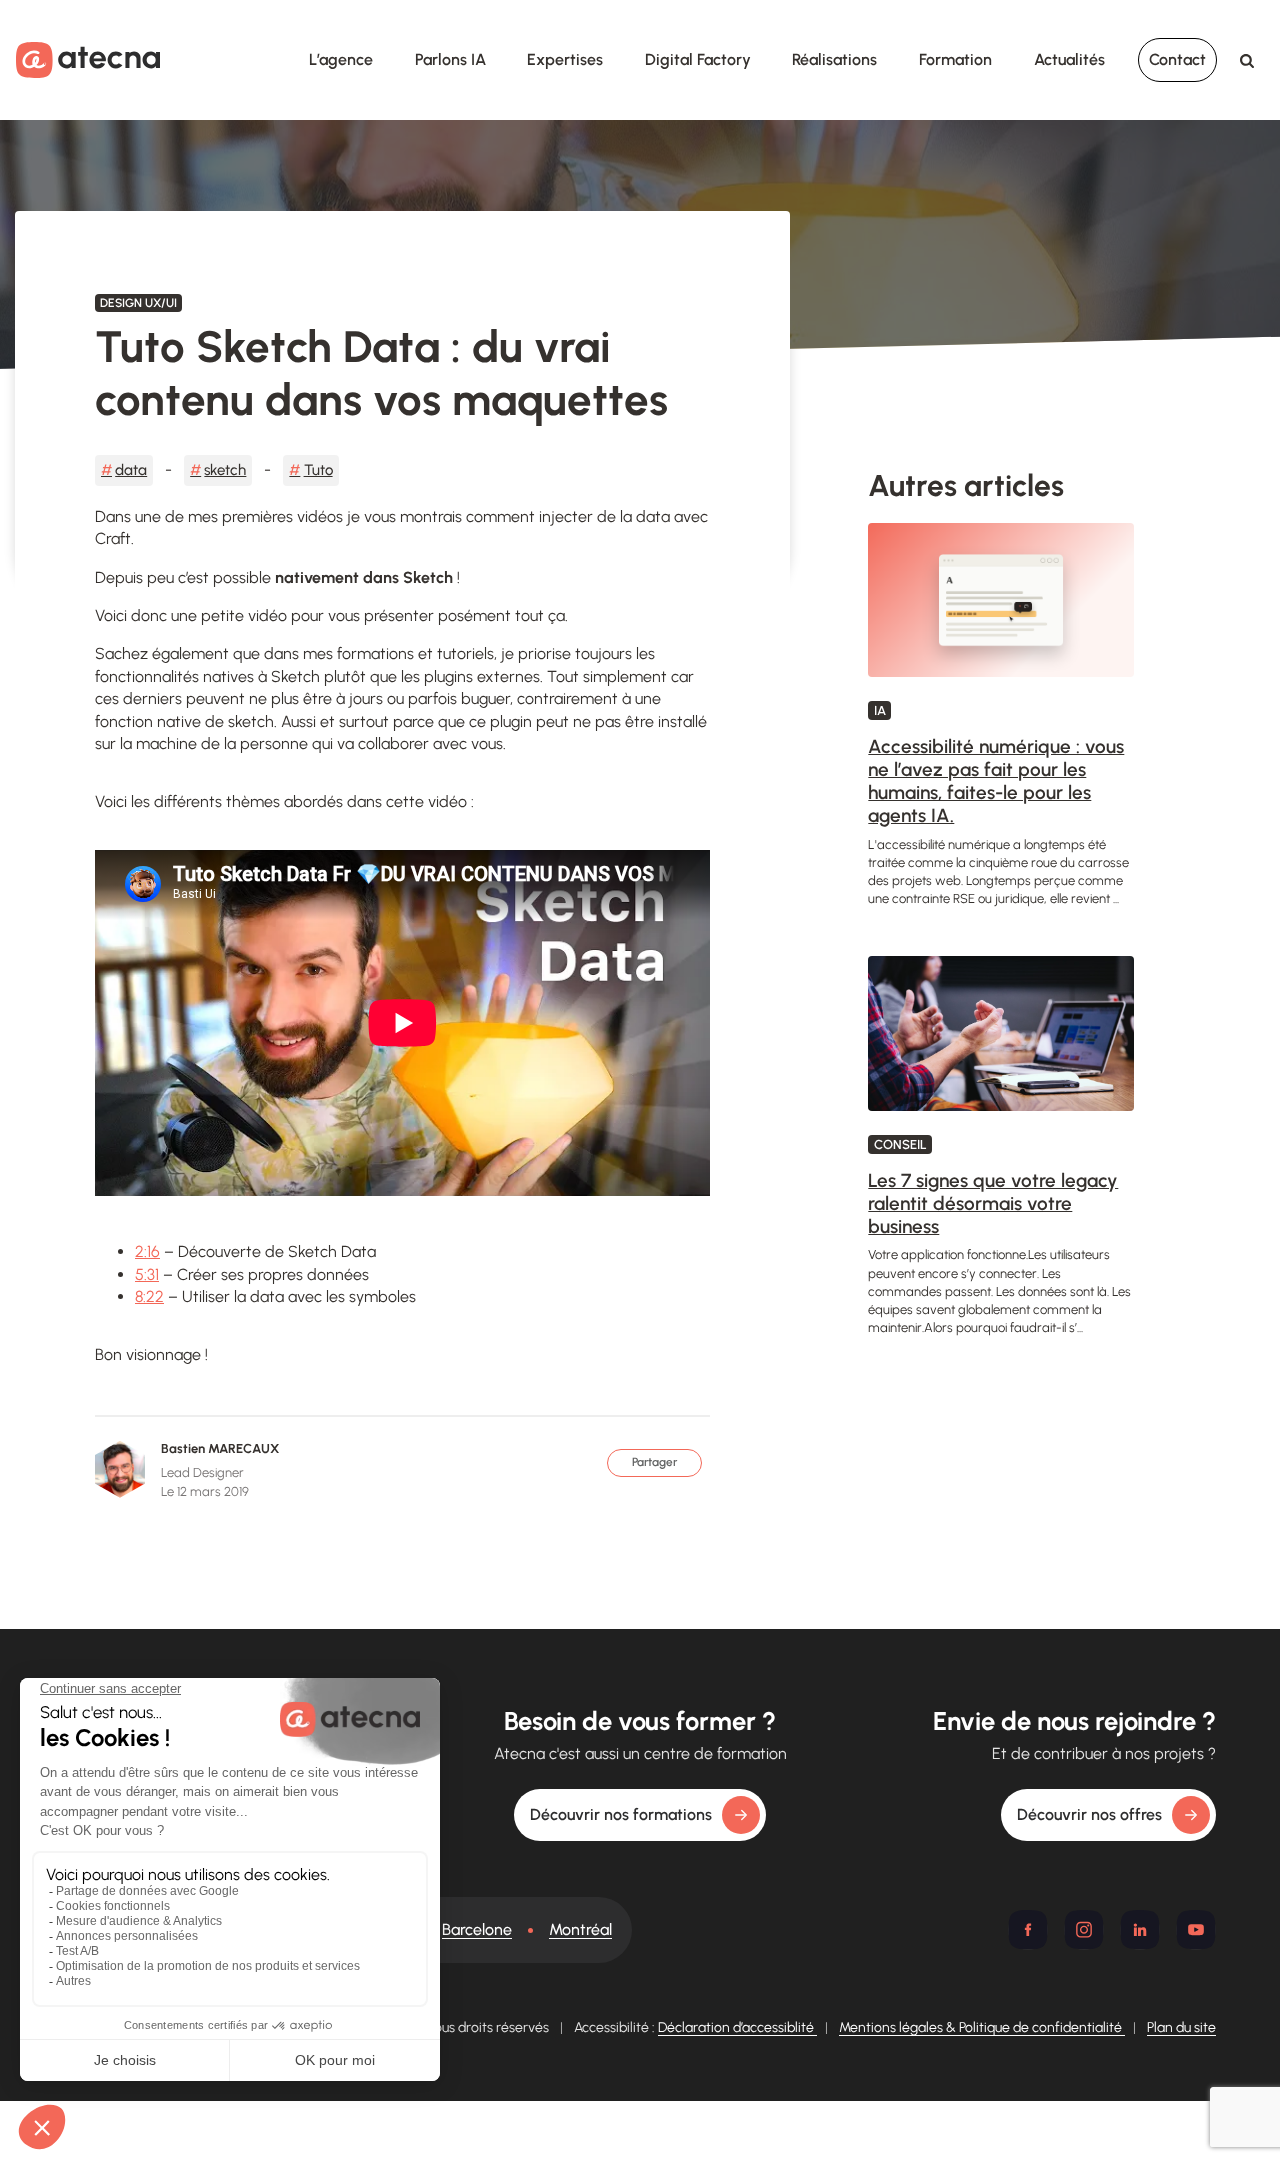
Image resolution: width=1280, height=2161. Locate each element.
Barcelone (477, 1929)
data (131, 470)
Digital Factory (698, 59)
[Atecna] (88, 59)
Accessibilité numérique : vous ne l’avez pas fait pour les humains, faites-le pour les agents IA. (996, 780)
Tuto (318, 470)
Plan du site (1181, 2027)
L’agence (341, 59)
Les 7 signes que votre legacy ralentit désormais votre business (993, 1203)
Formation (955, 59)
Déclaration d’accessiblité (737, 2027)
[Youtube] (1196, 1930)
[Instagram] (1084, 1930)
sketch (225, 470)
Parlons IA (450, 59)
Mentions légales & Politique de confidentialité (982, 2027)
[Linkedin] (1140, 1930)
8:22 (149, 1296)
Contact (1177, 59)
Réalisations (834, 59)
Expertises (565, 59)
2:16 (147, 1251)
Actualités (1069, 59)
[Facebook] (1028, 1930)
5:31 (147, 1274)
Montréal (580, 1929)
